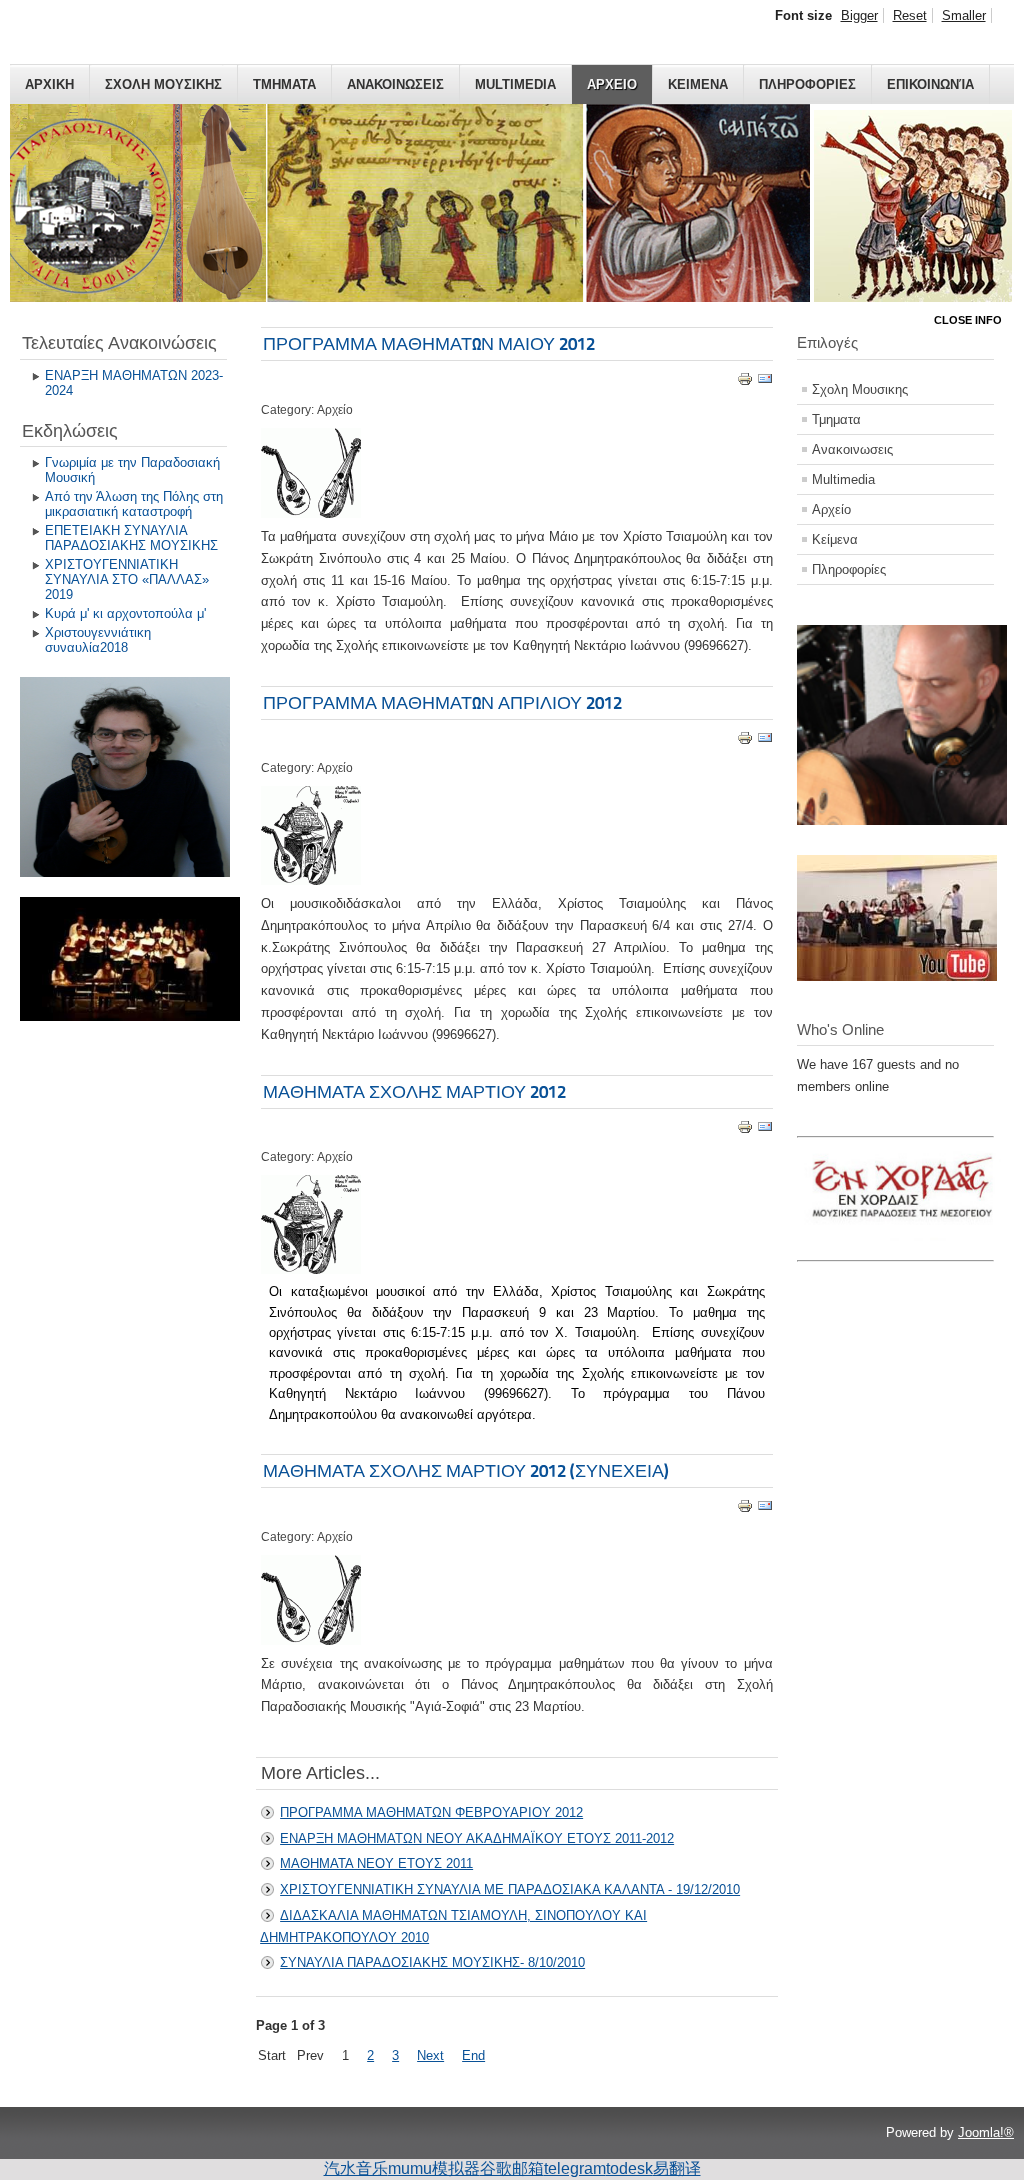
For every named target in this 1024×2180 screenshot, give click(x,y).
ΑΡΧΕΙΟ (612, 84)
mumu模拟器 (434, 2168)
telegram (575, 2168)
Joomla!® (986, 2132)
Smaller (964, 15)
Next (430, 2055)
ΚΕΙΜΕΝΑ (698, 84)
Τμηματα (284, 84)
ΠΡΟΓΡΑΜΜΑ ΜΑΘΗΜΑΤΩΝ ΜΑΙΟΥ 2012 (429, 343)
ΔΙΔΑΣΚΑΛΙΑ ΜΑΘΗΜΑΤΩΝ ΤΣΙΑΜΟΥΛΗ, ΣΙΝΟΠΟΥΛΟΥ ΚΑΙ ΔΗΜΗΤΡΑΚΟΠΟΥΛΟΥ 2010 (453, 1926)
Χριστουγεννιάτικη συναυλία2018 (98, 640)
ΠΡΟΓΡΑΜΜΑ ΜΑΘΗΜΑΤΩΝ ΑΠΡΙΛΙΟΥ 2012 (442, 702)
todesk (629, 2168)
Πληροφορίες (849, 569)
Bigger (859, 15)
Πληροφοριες (807, 84)
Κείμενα (835, 539)
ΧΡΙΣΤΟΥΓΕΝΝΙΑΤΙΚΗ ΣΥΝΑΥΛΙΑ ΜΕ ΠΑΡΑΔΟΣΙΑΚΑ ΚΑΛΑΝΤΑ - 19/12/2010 (510, 1889)
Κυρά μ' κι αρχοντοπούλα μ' (125, 613)
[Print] (745, 382)
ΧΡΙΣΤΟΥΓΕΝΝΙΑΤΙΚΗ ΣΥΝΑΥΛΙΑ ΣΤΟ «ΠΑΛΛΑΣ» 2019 (127, 579)
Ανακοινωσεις (395, 84)
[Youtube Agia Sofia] (897, 976)
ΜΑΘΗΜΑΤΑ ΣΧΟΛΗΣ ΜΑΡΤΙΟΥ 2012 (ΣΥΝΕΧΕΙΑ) (466, 1470)
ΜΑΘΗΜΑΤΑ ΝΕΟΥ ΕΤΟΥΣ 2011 (376, 1863)
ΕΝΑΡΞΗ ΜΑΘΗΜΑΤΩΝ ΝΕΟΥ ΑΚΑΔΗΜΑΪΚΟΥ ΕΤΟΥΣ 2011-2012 (477, 1838)
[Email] (765, 382)
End (473, 2055)
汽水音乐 (356, 2168)
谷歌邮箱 (512, 2168)
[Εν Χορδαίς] (907, 1247)
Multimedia (515, 84)
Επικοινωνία (930, 84)
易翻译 (677, 2168)
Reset (910, 15)
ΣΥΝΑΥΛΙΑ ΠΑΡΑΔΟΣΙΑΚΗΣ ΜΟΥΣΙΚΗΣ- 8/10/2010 (432, 1962)
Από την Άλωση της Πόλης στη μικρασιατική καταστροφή (134, 504)
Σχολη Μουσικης (163, 84)
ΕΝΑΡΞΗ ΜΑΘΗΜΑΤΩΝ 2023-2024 (134, 383)
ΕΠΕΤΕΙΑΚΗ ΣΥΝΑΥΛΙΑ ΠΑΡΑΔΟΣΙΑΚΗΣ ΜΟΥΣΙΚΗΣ (131, 538)
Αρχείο (831, 509)
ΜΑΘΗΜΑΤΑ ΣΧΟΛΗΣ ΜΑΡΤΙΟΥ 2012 (414, 1091)
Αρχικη (49, 84)
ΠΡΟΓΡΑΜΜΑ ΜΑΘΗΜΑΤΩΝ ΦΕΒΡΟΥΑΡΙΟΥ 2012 (431, 1812)
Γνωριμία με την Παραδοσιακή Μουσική (132, 470)
